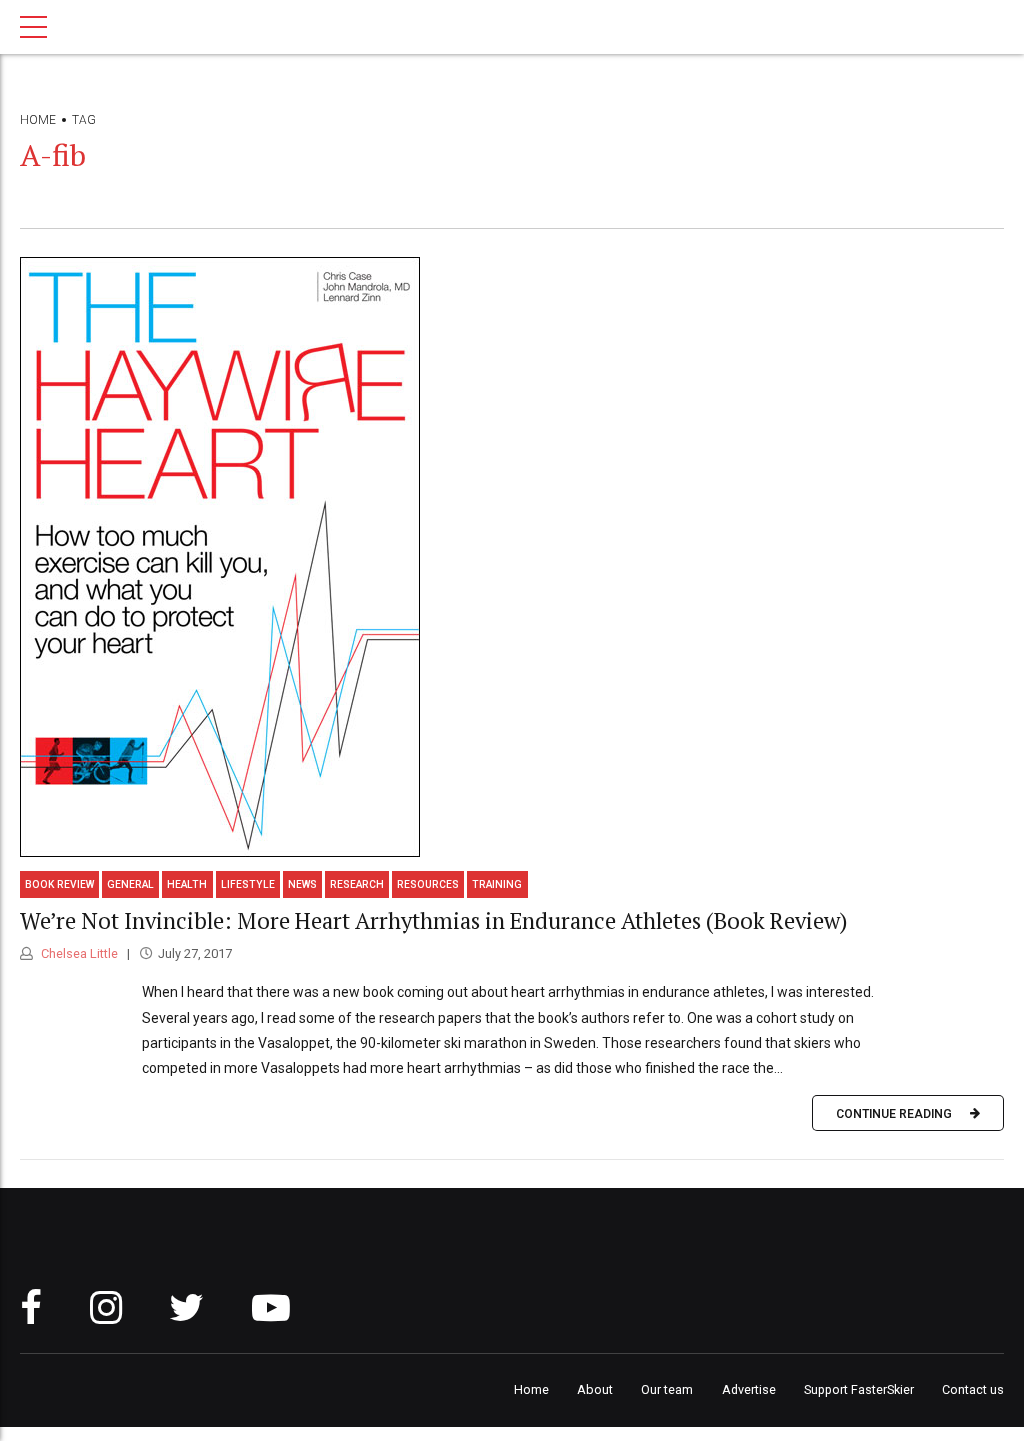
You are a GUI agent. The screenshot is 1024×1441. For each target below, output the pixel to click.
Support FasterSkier (859, 1389)
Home (38, 120)
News (302, 884)
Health (187, 884)
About (595, 1389)
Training (497, 884)
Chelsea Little (78, 953)
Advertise (749, 1389)
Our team (667, 1389)
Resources (428, 884)
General (130, 884)
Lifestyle (248, 884)
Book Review (59, 884)
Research (357, 884)
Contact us (973, 1389)
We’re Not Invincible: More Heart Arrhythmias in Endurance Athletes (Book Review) (433, 920)
